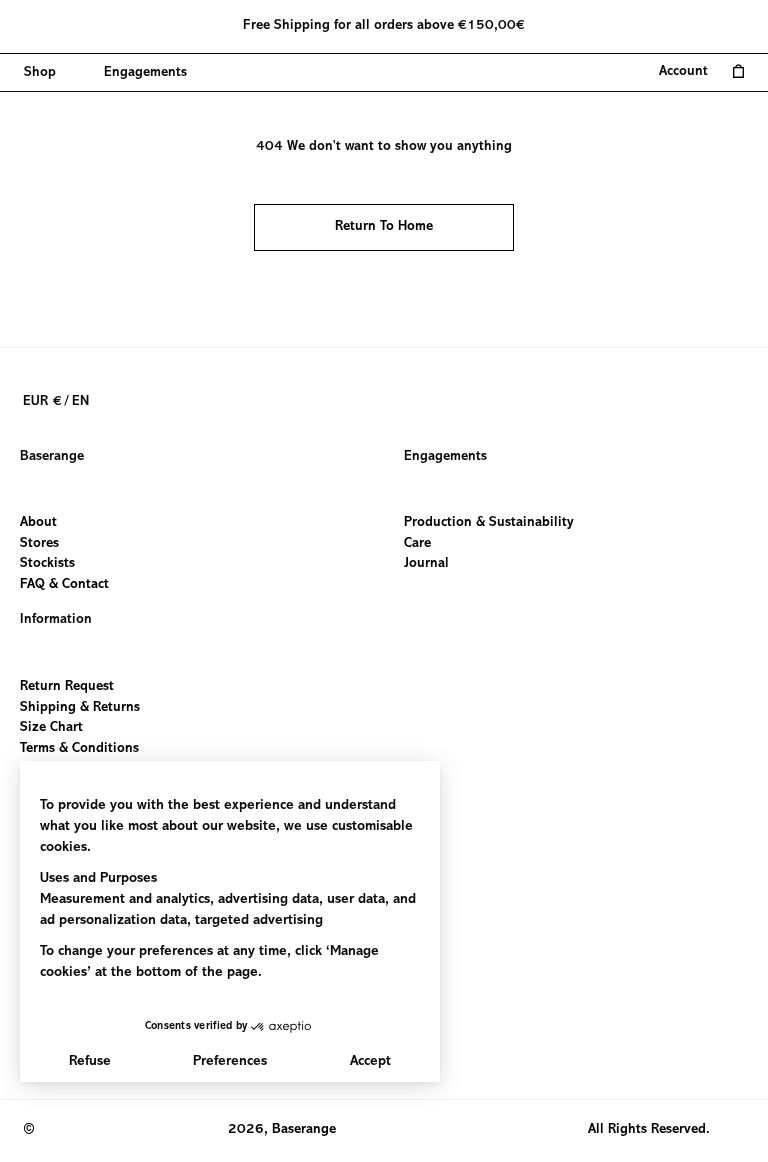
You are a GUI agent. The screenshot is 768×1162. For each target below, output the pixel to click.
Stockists (47, 565)
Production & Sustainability (489, 523)
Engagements (445, 457)
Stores (39, 544)
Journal (426, 565)
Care (417, 544)
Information (56, 620)
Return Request (67, 687)
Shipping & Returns (80, 707)
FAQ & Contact (64, 585)
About (38, 523)
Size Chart (51, 728)
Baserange (52, 457)
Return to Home (384, 227)
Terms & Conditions (79, 748)
